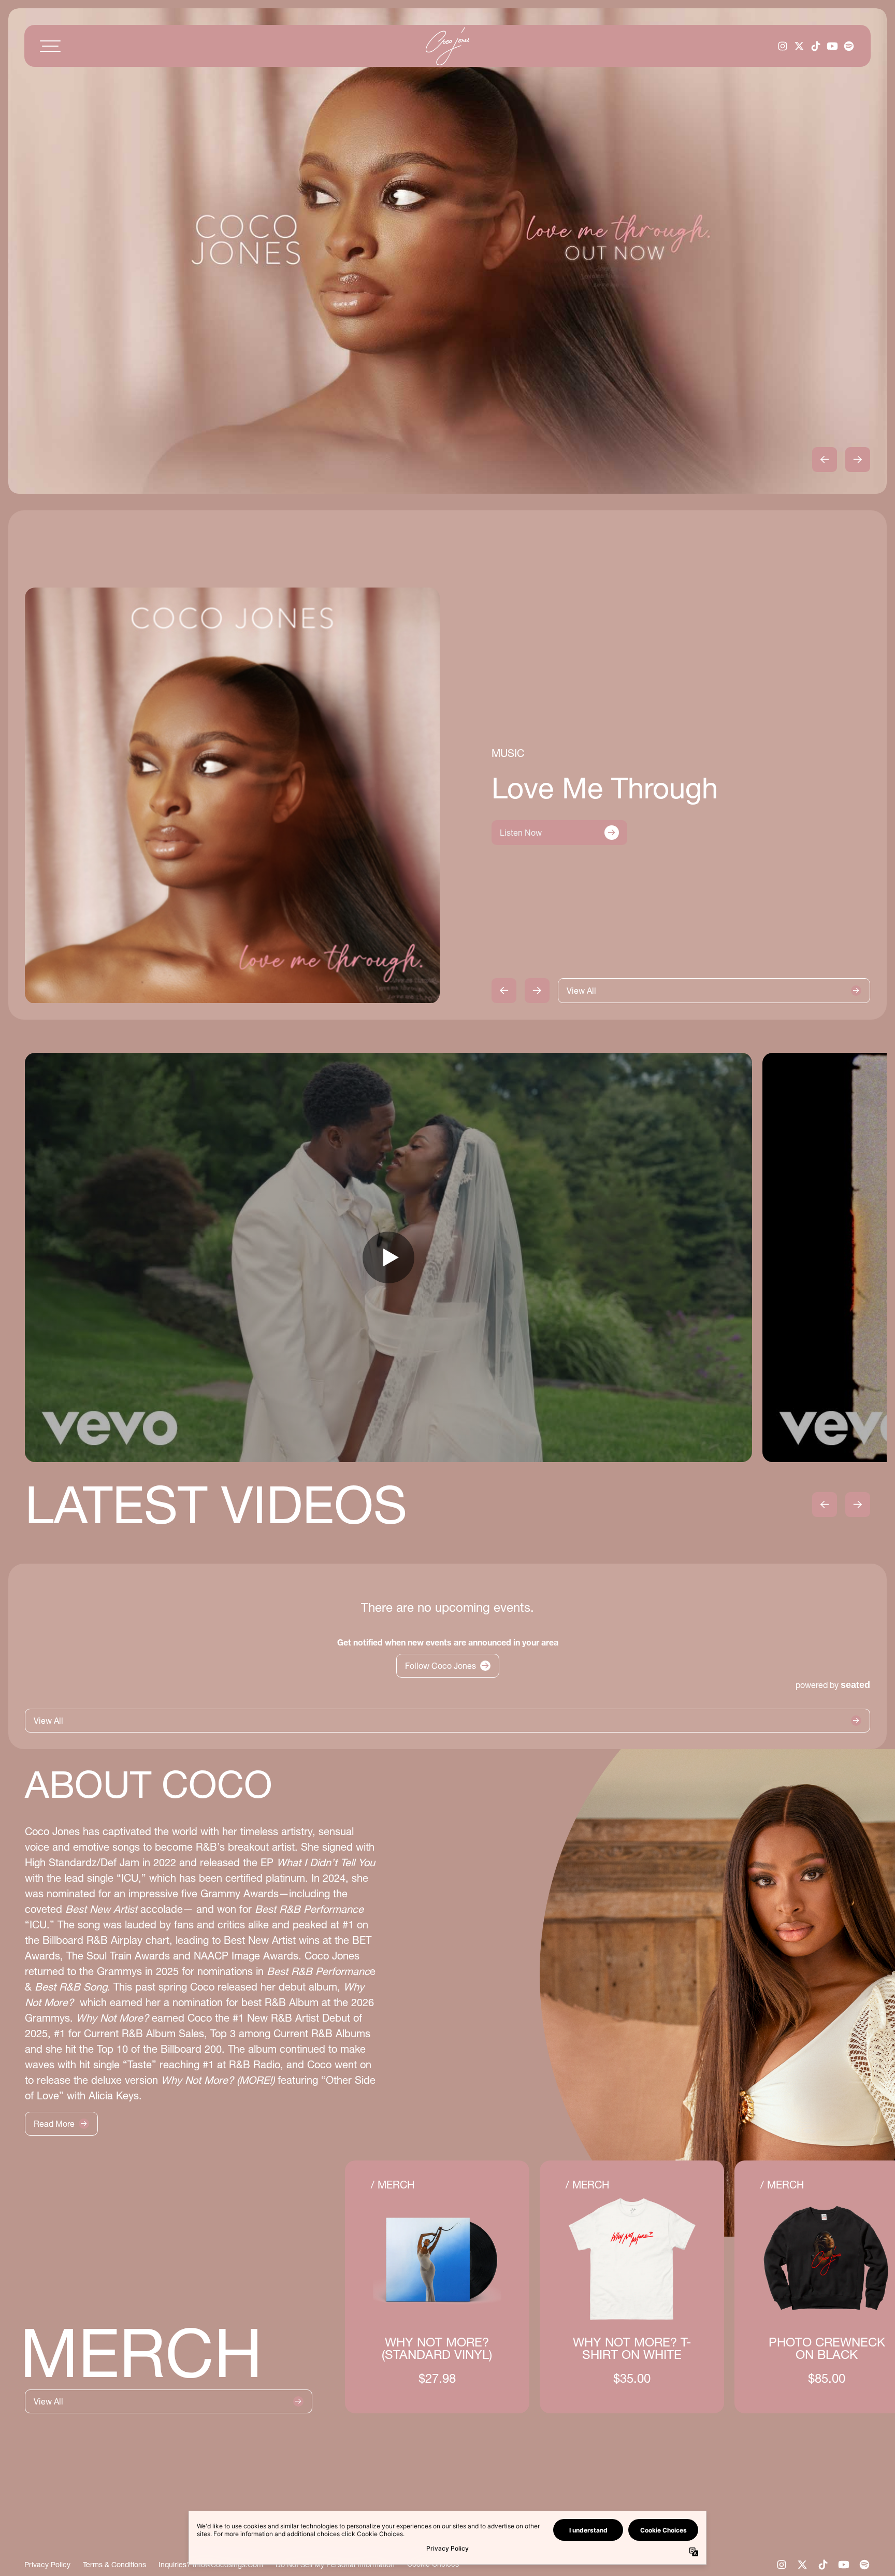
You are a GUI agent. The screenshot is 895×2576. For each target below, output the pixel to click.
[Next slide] (858, 460)
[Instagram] (783, 46)
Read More (54, 2124)
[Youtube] (832, 46)
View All (581, 991)
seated (855, 1685)
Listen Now (521, 833)
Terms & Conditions (114, 2565)
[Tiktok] (816, 46)
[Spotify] (849, 46)
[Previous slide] (825, 460)
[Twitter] (799, 46)
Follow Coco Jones (441, 1666)
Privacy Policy (47, 2565)
